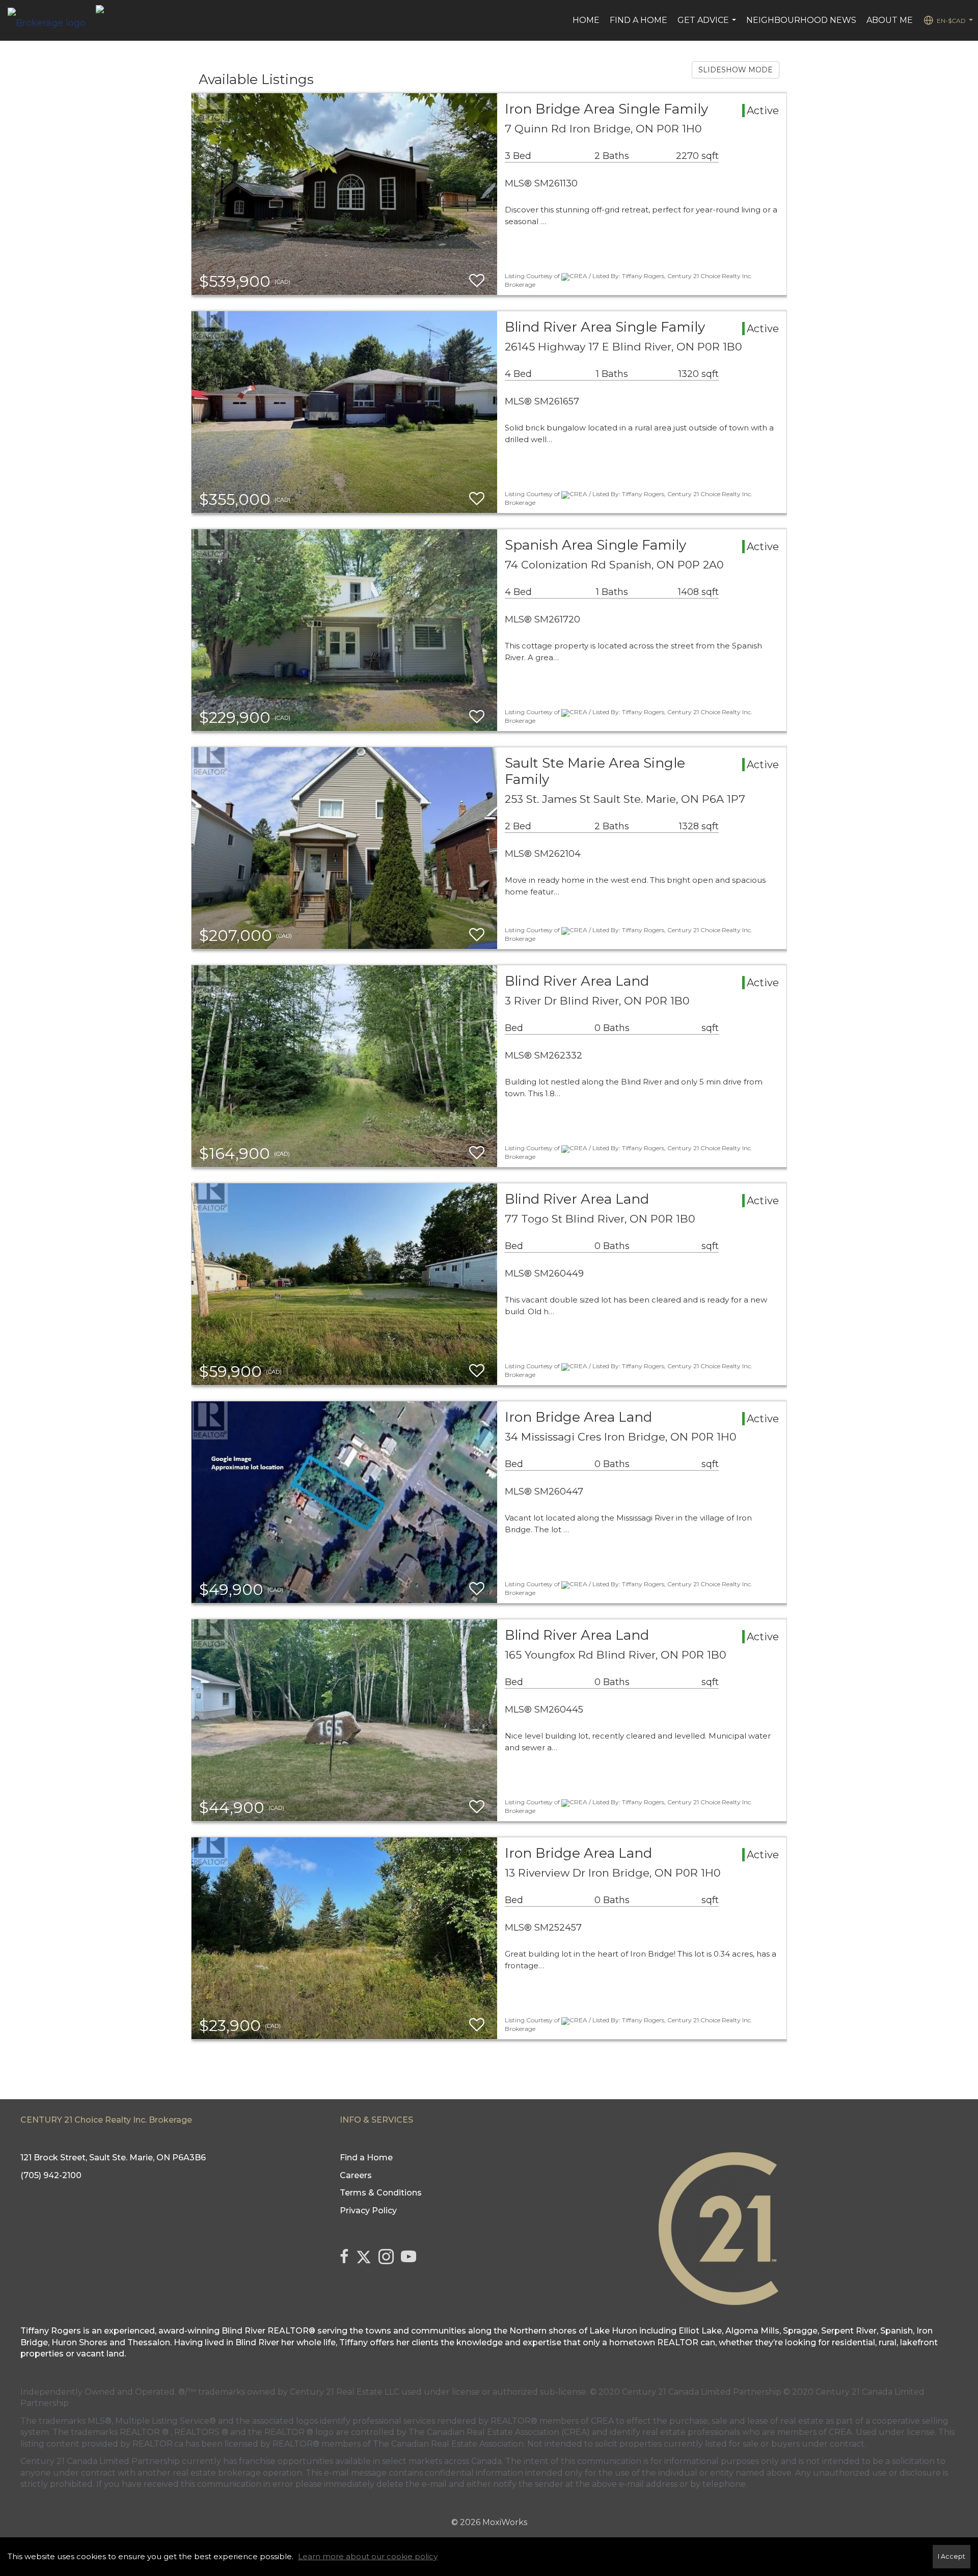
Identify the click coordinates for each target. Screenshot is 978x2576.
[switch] (477, 281)
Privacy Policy (368, 2211)
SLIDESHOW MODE (736, 70)
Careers (356, 2175)
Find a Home (639, 20)
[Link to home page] (52, 20)
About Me (890, 20)
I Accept (952, 2556)
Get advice (708, 25)
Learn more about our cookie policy (368, 2556)
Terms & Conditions (381, 2193)
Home (586, 20)
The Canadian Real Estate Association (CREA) (499, 2432)
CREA (602, 2421)
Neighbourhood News (801, 20)
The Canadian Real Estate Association (448, 2444)
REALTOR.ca (158, 2444)
